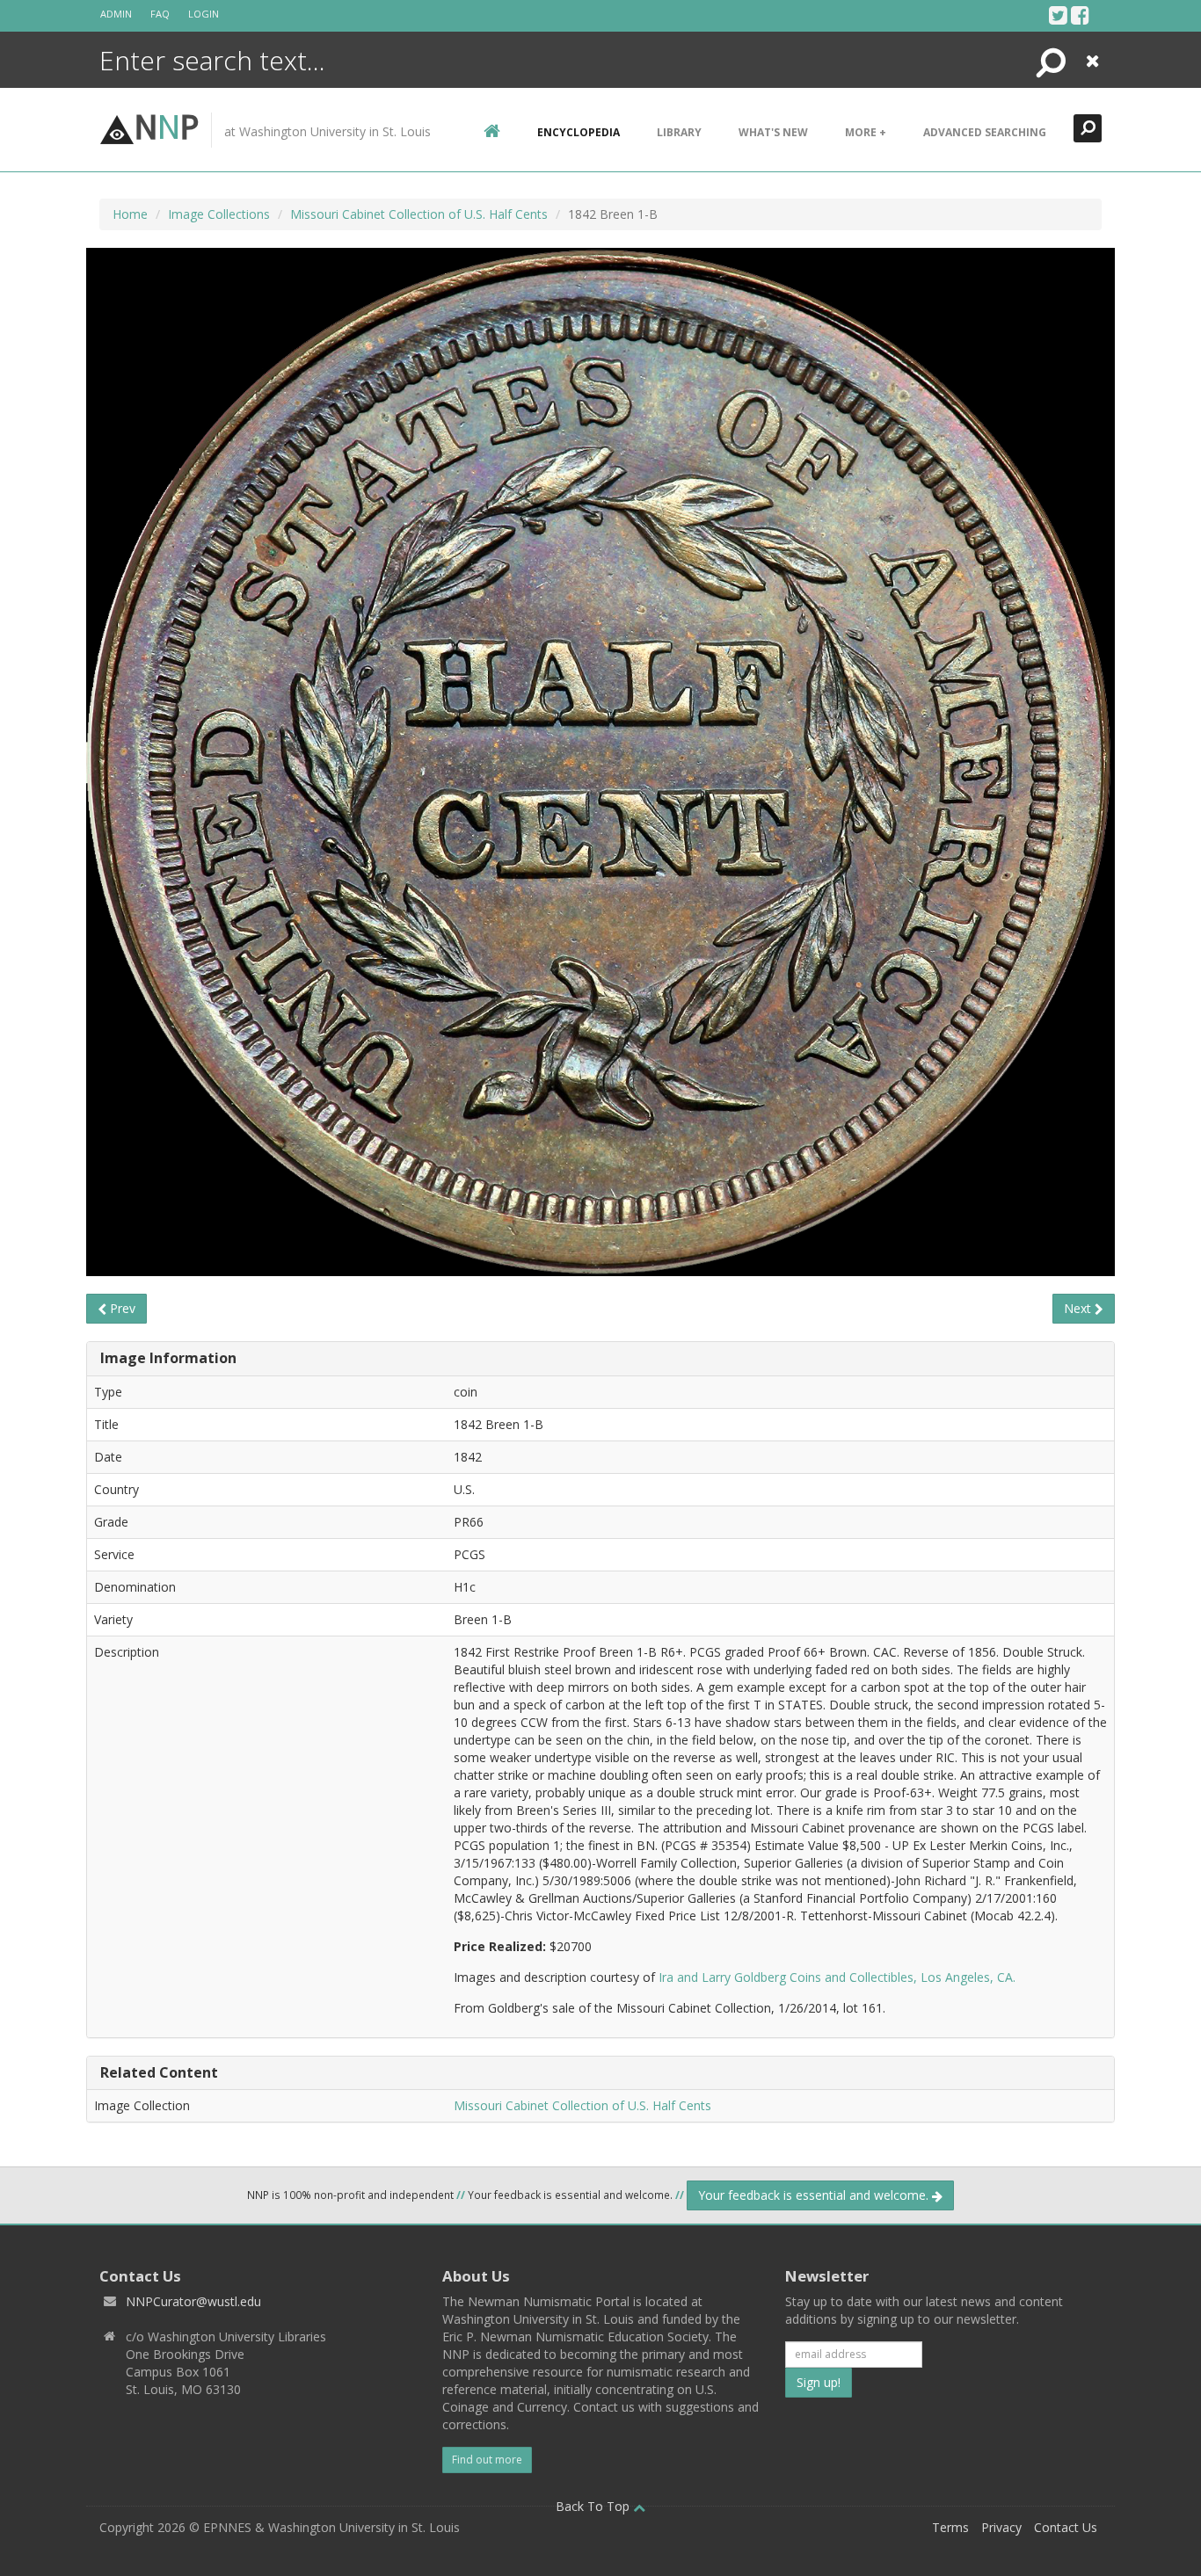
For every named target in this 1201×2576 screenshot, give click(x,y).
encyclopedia (579, 132)
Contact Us (1066, 2527)
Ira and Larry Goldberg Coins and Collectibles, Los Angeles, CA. (837, 1977)
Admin (116, 14)
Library (679, 132)
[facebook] (1080, 15)
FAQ (160, 14)
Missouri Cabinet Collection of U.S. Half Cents (419, 214)
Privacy (1001, 2527)
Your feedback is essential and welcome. (815, 2195)
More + (866, 132)
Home (130, 214)
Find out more (487, 2460)
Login (204, 14)
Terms (950, 2527)
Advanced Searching (985, 132)
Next (1079, 1308)
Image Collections (219, 214)
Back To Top (594, 2506)
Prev (121, 1308)
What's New (773, 132)
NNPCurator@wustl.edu (193, 2301)
